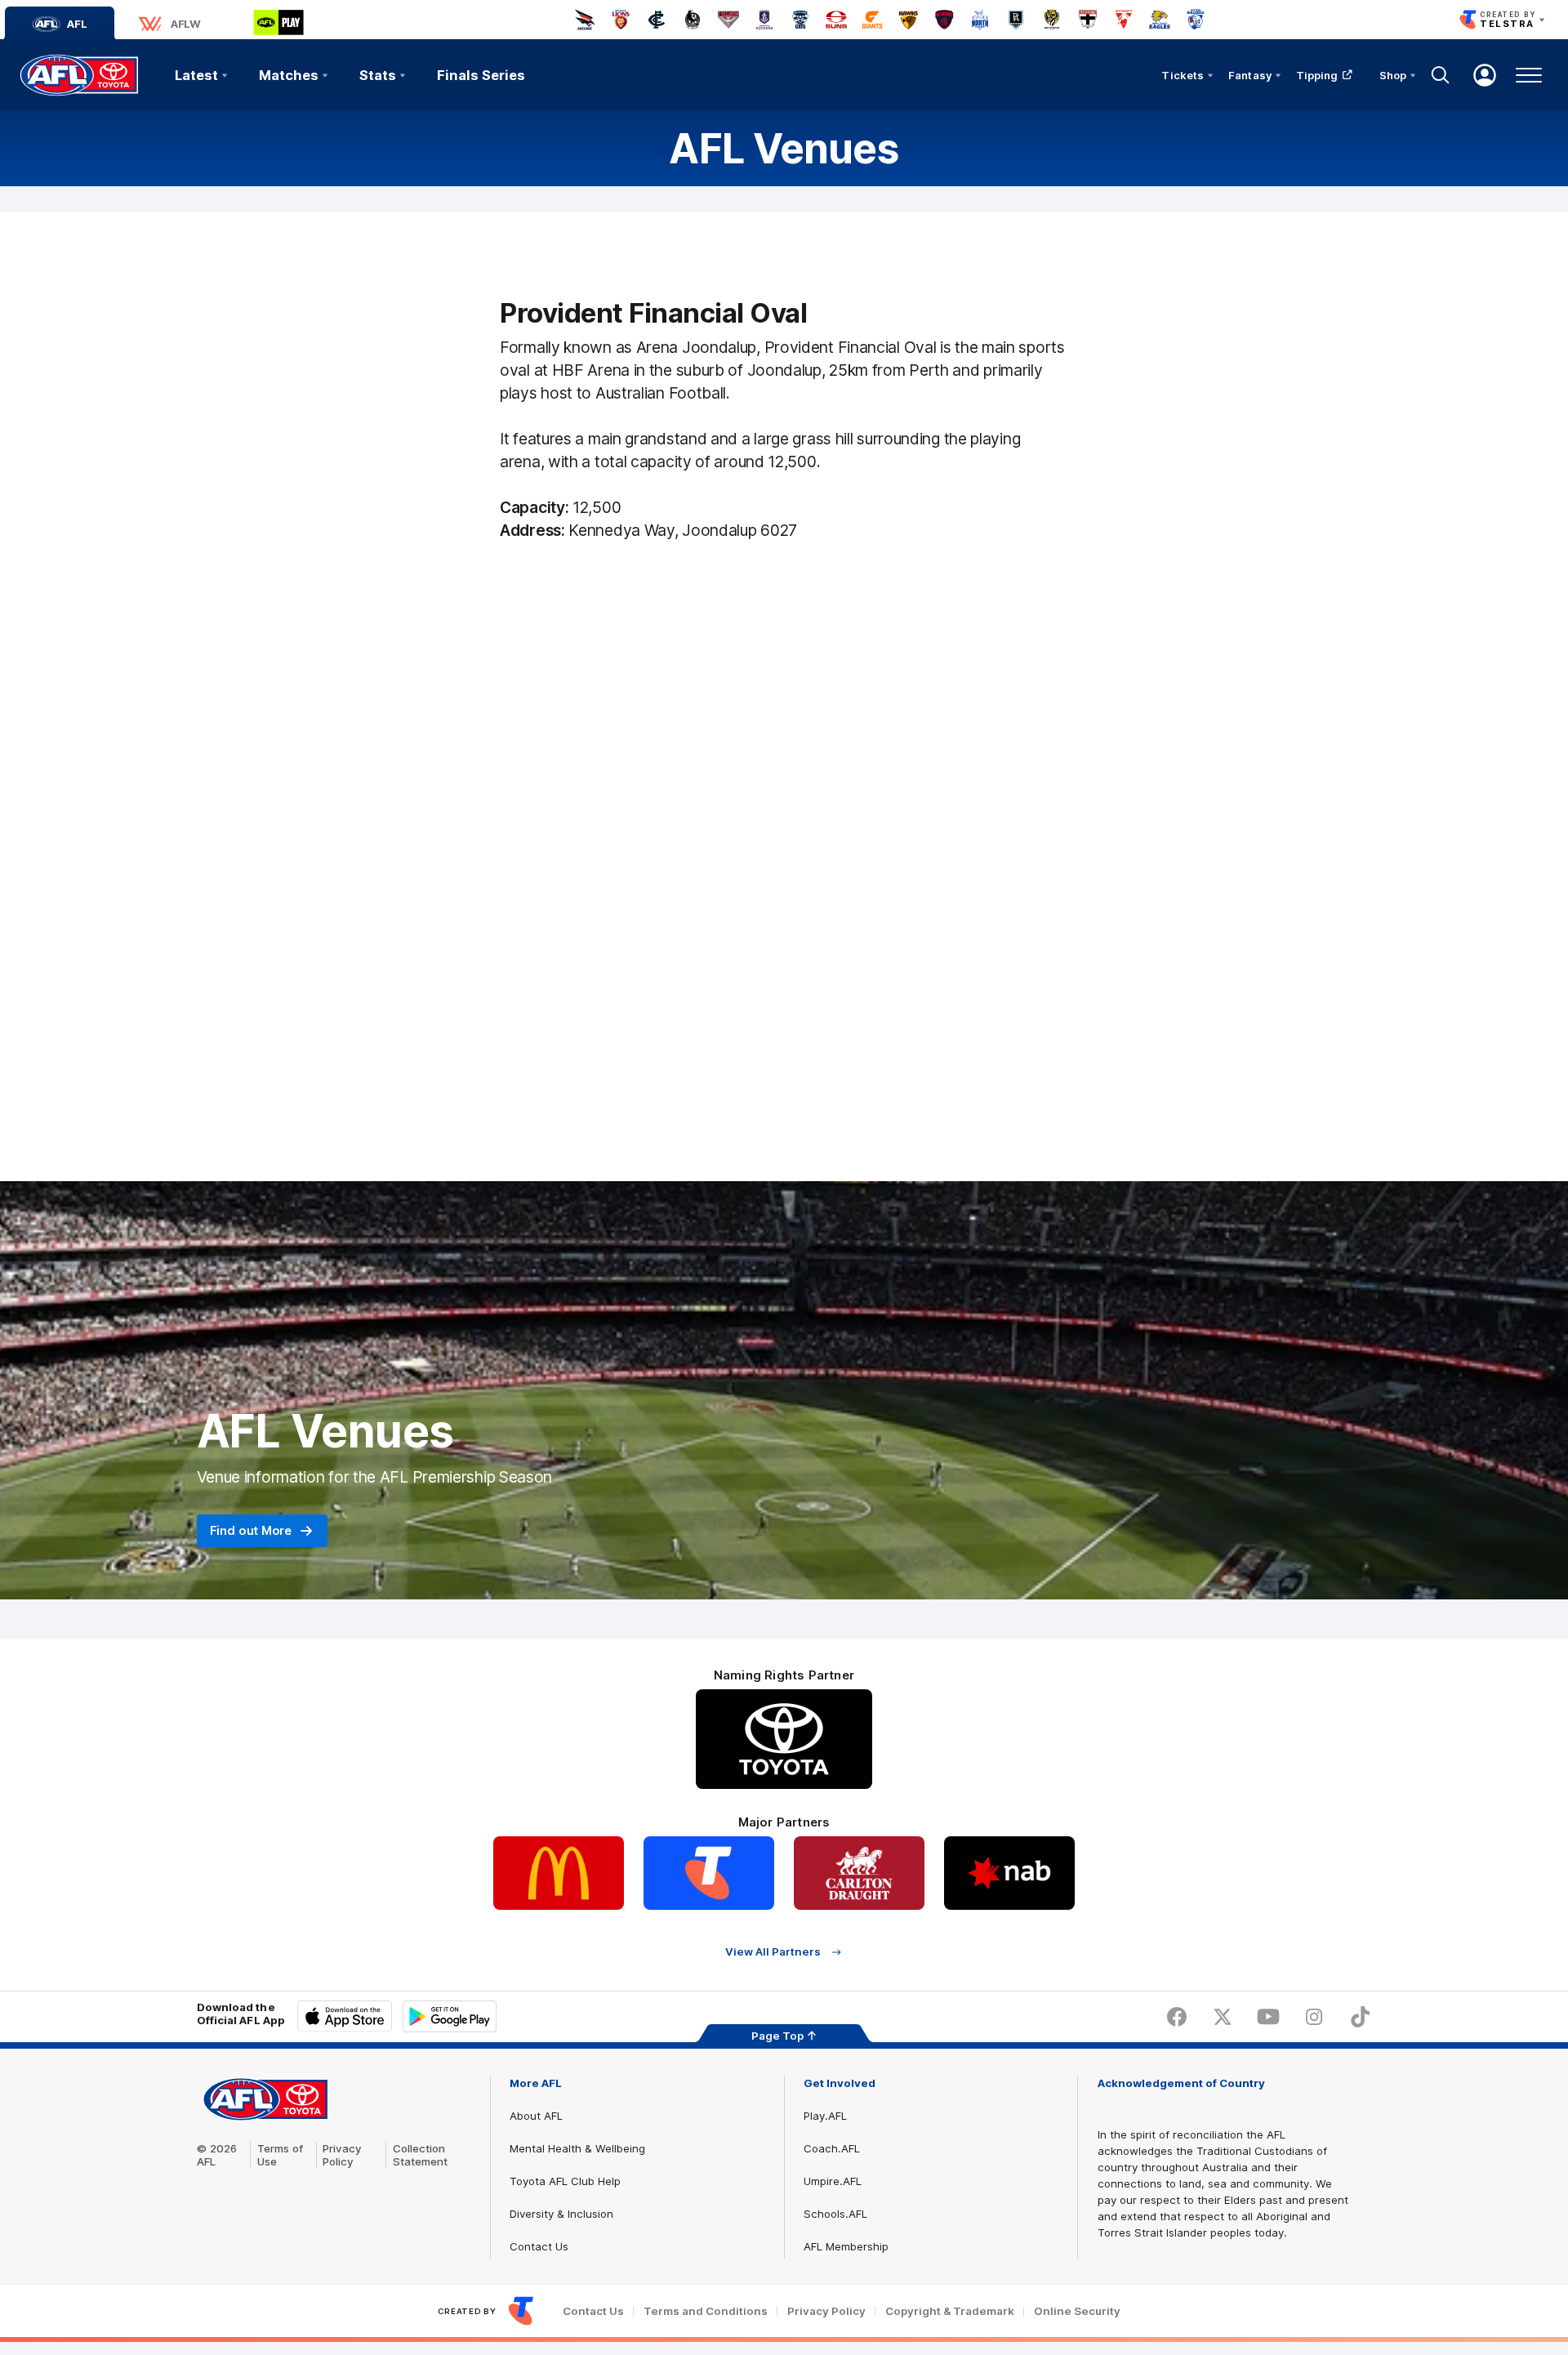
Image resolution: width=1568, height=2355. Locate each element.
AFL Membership (846, 2246)
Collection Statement (420, 2155)
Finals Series (481, 75)
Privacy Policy (342, 2155)
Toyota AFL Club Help (565, 2181)
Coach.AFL (832, 2148)
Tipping (1317, 75)
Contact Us (539, 2246)
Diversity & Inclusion (561, 2214)
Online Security (1077, 2311)
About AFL (536, 2116)
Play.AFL (825, 2116)
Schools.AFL (835, 2214)
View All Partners (773, 1952)
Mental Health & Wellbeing (577, 2148)
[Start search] (1441, 75)
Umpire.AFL (833, 2181)
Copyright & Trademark (950, 2311)
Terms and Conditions (706, 2311)
